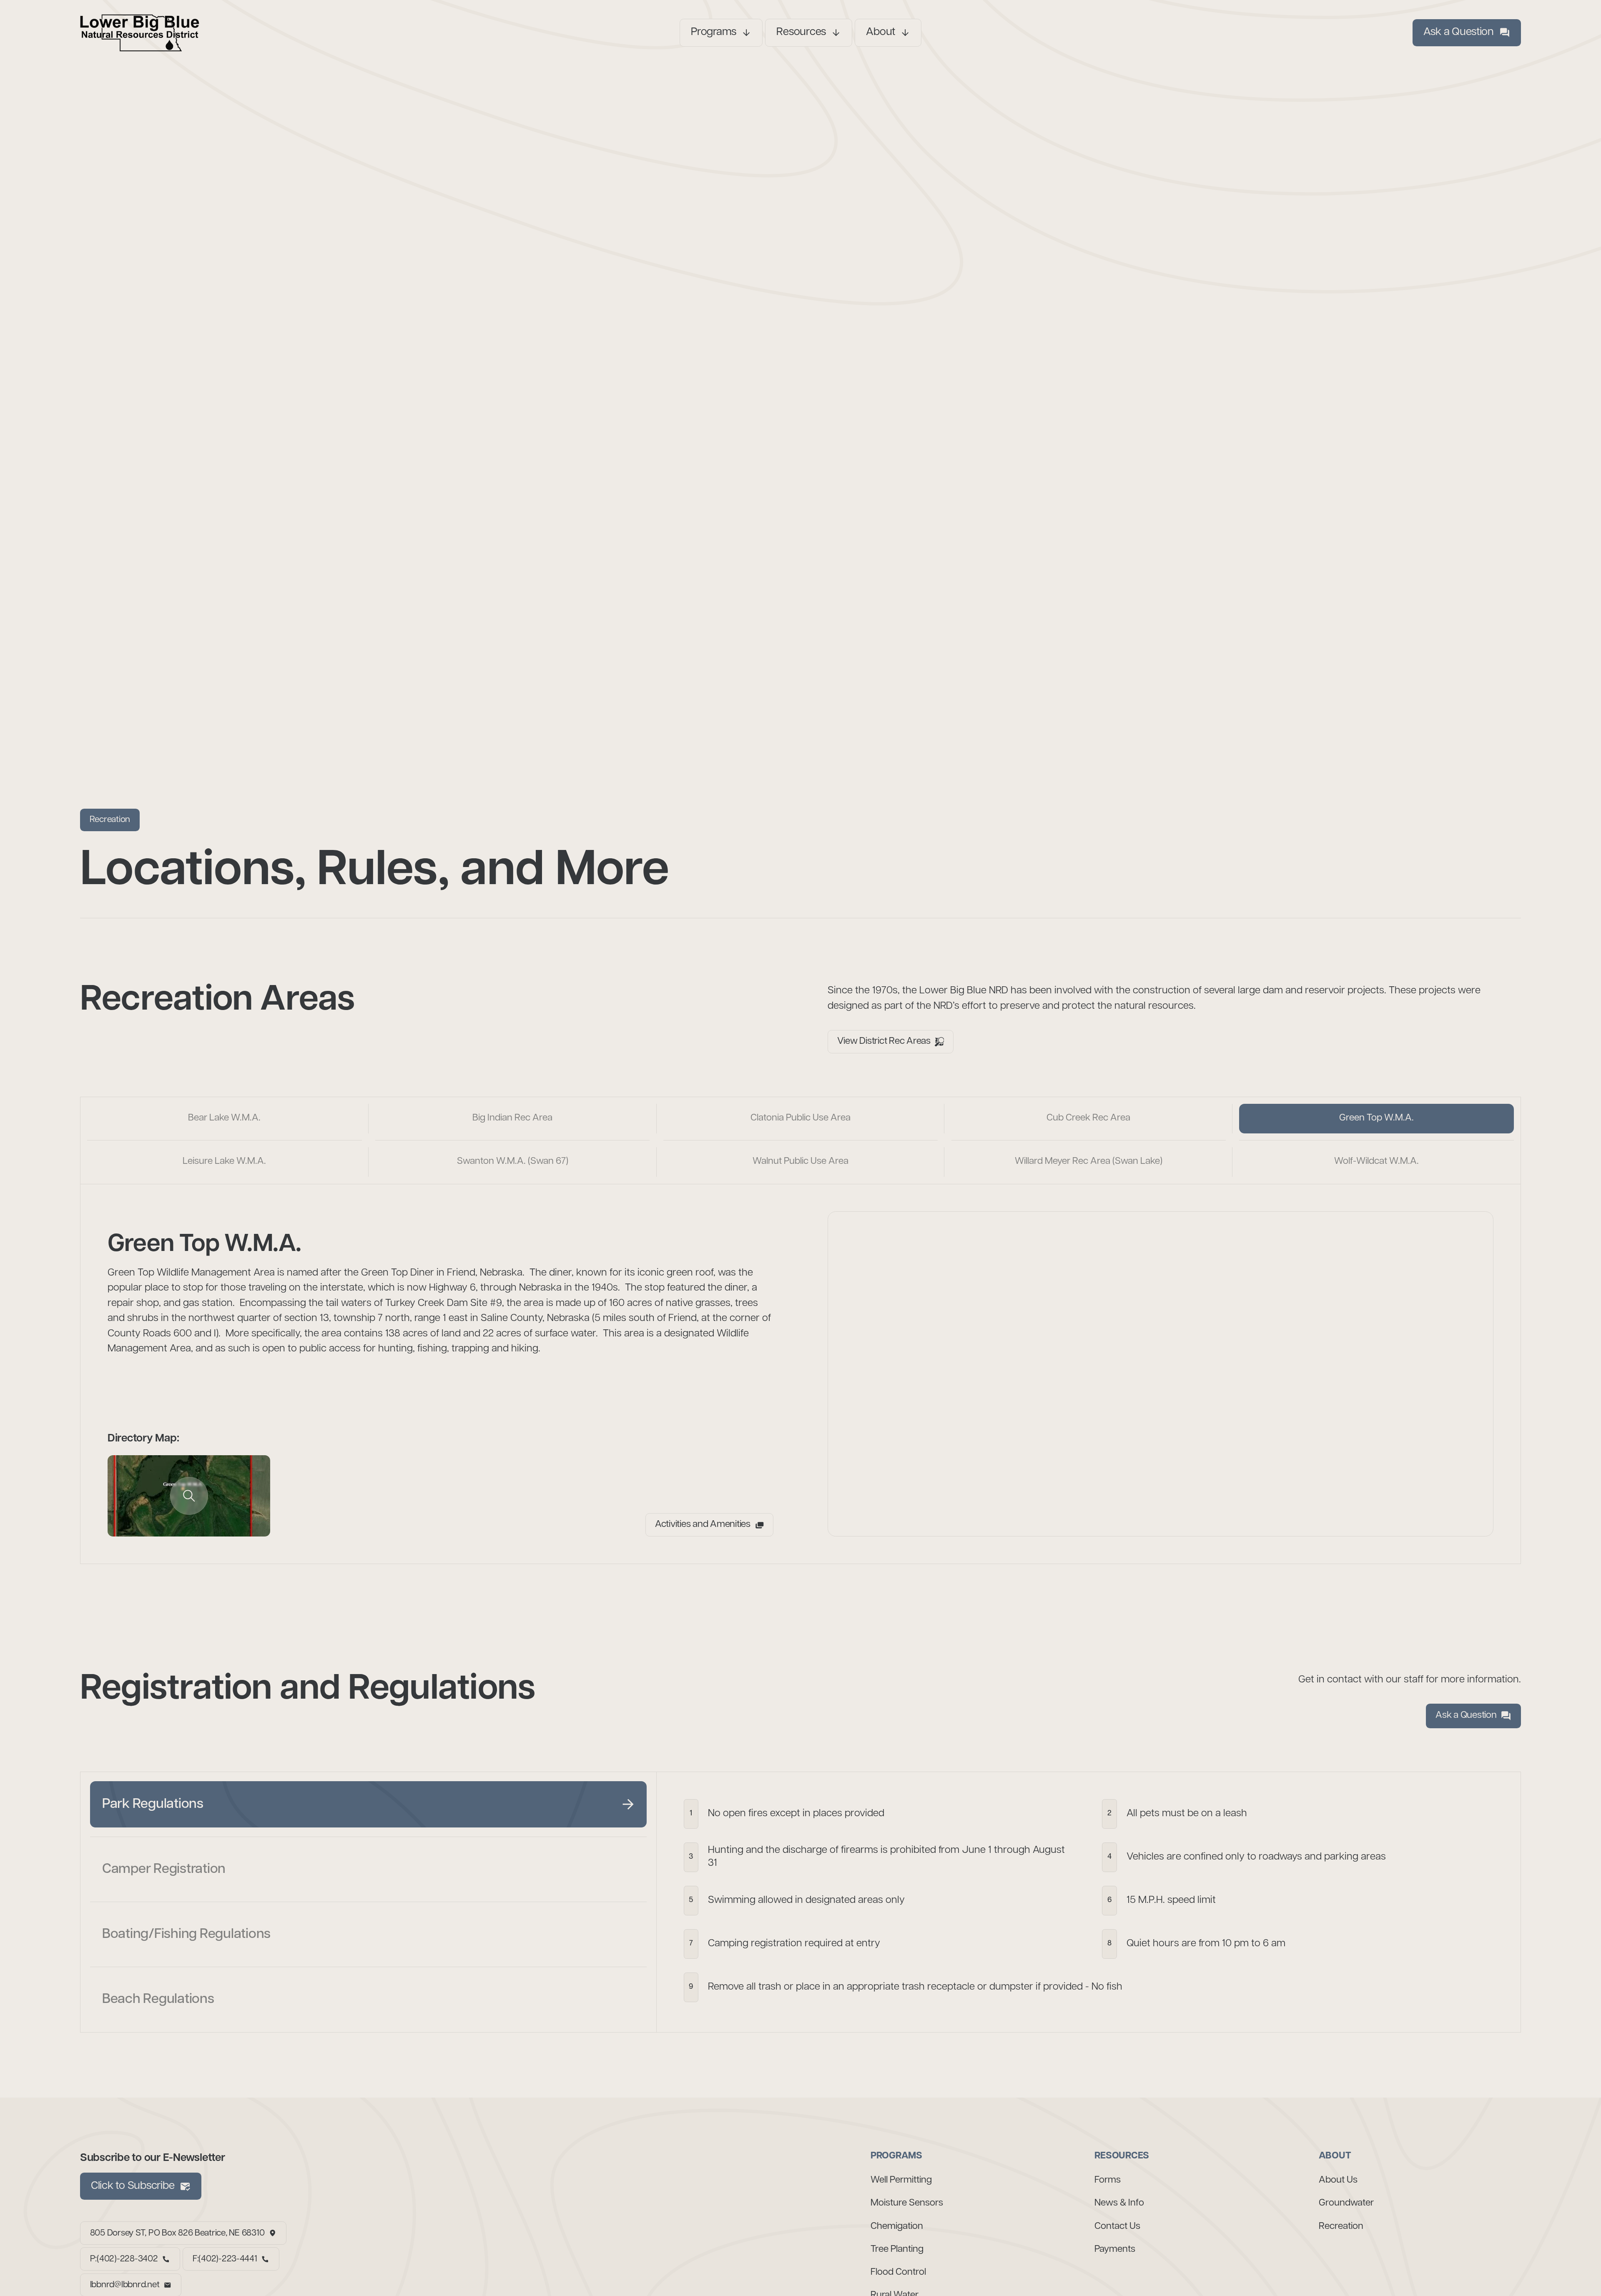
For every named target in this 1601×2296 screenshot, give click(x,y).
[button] (721, 33)
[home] (233, 33)
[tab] (225, 1119)
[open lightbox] (189, 1496)
